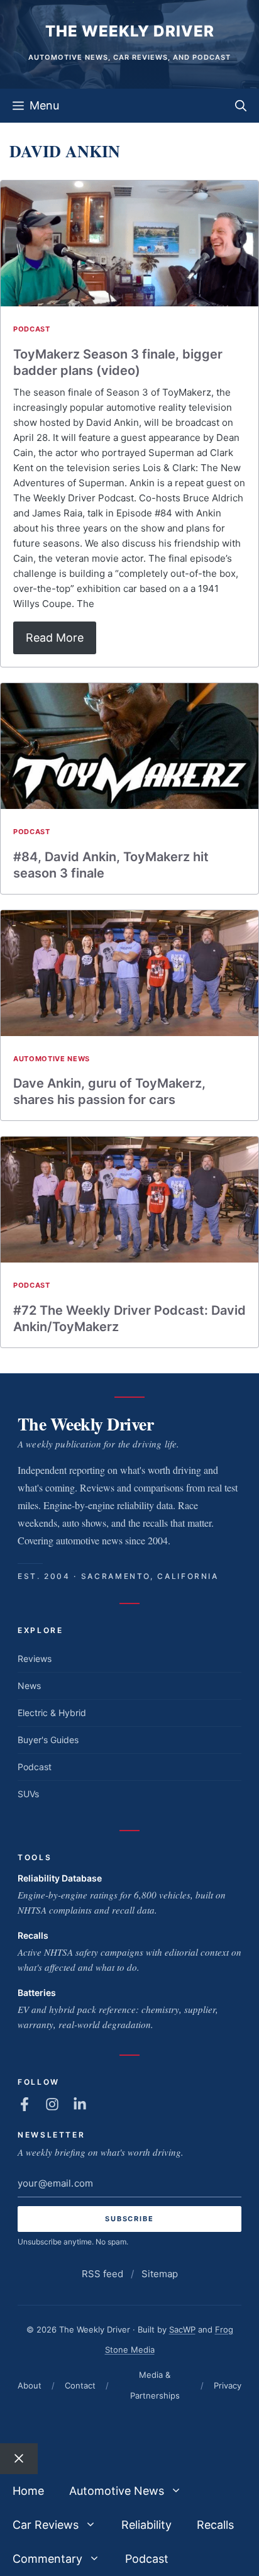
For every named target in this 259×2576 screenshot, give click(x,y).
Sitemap (160, 2274)
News (29, 1686)
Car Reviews (46, 2525)
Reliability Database (60, 1878)
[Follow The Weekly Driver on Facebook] (25, 2104)
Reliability (146, 2525)
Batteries (37, 1993)
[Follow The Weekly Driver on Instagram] (52, 2104)
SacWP (182, 2329)
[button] (241, 106)
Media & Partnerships (155, 2385)
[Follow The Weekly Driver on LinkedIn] (80, 2104)
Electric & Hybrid (52, 1713)
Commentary (47, 2559)
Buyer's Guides (48, 1740)
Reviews (35, 1659)
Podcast (32, 329)
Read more (55, 638)
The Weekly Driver (130, 31)
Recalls (33, 1935)
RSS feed (102, 2274)
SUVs (28, 1794)
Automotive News (52, 1059)
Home (28, 2491)
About (30, 2385)
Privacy (228, 2385)
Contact (80, 2385)
